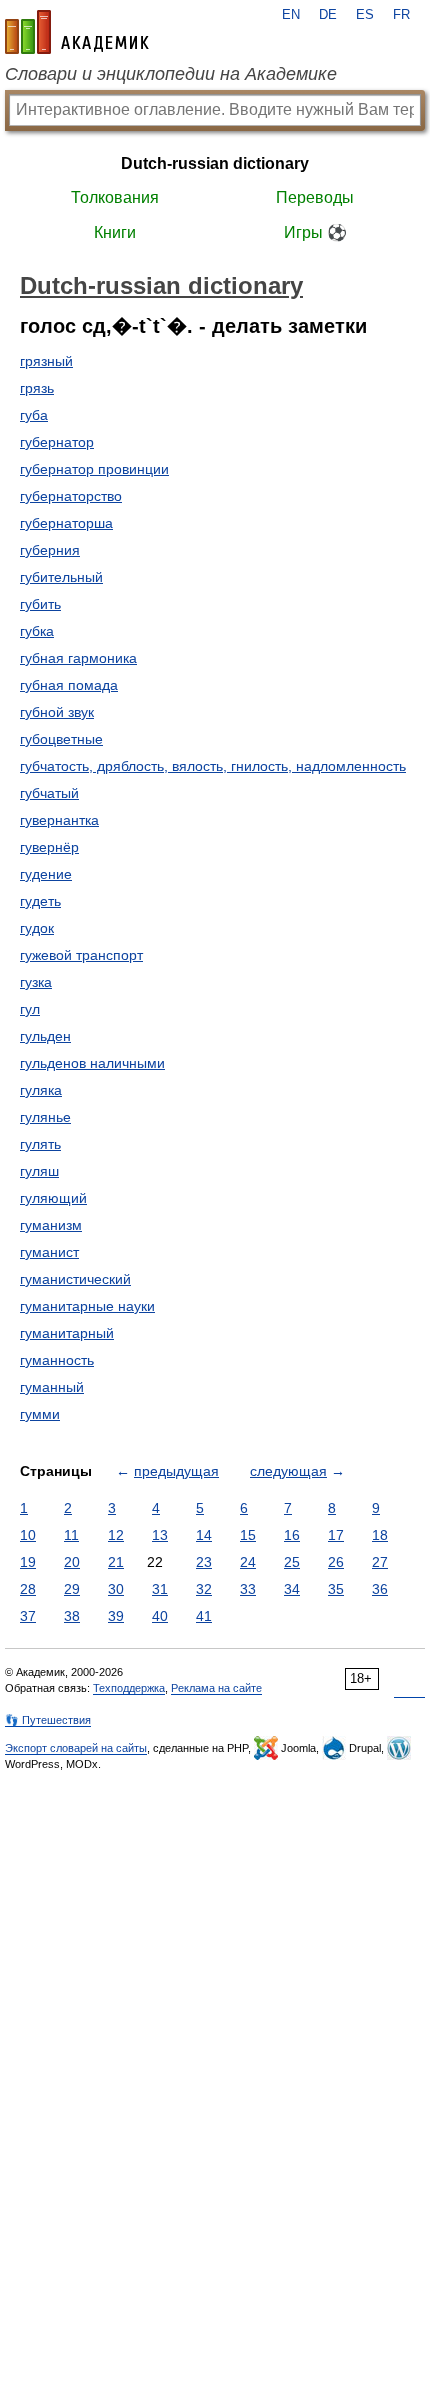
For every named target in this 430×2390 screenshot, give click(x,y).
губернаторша (66, 523)
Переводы (315, 197)
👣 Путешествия (48, 1720)
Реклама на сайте (216, 1688)
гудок (37, 928)
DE (328, 15)
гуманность (57, 1360)
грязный (46, 361)
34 (292, 1589)
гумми (40, 1414)
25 (292, 1562)
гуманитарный (67, 1333)
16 (292, 1535)
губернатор (57, 442)
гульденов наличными (92, 1063)
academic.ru (77, 32)
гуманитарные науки (87, 1306)
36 (380, 1589)
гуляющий (53, 1198)
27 (380, 1562)
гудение (46, 874)
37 (28, 1616)
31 (160, 1589)
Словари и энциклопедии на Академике (171, 74)
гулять (40, 1144)
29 (72, 1589)
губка (37, 631)
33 (248, 1589)
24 (248, 1562)
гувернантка (59, 820)
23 (204, 1562)
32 (204, 1589)
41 (204, 1616)
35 (336, 1589)
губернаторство (71, 496)
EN (291, 15)
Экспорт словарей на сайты (76, 1748)
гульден (45, 1036)
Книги (115, 232)
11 (71, 1535)
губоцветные (61, 739)
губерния (50, 550)
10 (28, 1535)
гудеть (40, 901)
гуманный (52, 1387)
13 (160, 1535)
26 (336, 1562)
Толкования (115, 197)
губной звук (57, 712)
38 (72, 1616)
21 (116, 1562)
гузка (36, 982)
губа (34, 415)
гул (30, 1009)
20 (72, 1562)
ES (365, 15)
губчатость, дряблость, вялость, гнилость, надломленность (213, 766)
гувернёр (49, 847)
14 (204, 1535)
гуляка (41, 1090)
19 (28, 1562)
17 (336, 1535)
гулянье (45, 1117)
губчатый (49, 793)
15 (248, 1535)
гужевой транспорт (81, 955)
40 (160, 1616)
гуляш (39, 1171)
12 (116, 1535)
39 (116, 1616)
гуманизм (51, 1225)
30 (116, 1589)
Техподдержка (129, 1688)
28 (28, 1589)
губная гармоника (78, 658)
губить (40, 604)
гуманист (49, 1252)
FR (401, 15)
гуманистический (75, 1279)
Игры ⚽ (315, 232)
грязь (37, 388)
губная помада (69, 685)
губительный (61, 577)
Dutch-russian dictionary (215, 163)
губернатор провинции (94, 469)
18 (380, 1535)
